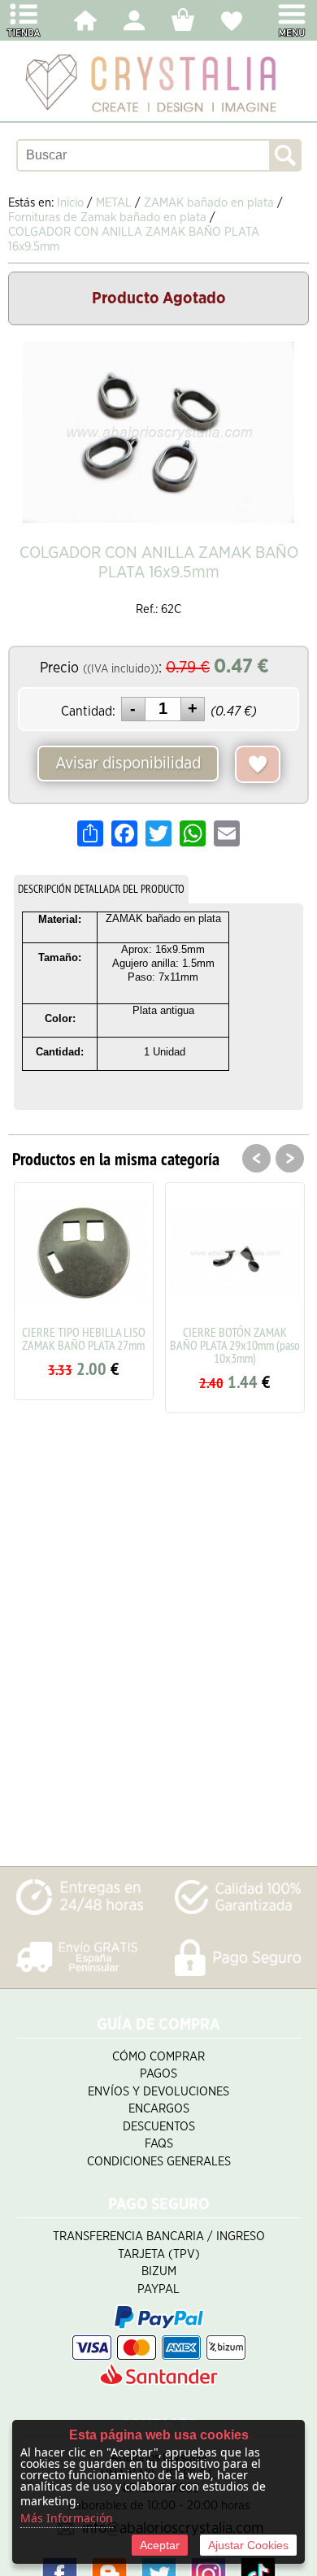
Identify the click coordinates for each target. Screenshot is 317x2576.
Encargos (159, 2109)
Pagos (158, 2074)
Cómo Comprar (158, 2057)
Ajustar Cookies (248, 2545)
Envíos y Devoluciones (158, 2092)
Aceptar (160, 2545)
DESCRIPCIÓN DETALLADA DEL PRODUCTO (101, 889)
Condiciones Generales (159, 2162)
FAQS (159, 2144)
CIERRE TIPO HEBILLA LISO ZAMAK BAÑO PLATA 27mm (84, 1338)
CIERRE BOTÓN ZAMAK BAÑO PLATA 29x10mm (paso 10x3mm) (235, 1345)
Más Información (67, 2518)
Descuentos (159, 2127)
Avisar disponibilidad (128, 764)
